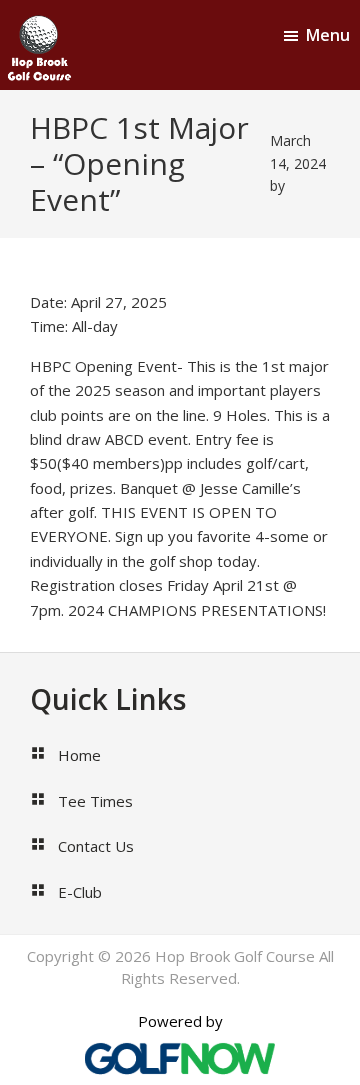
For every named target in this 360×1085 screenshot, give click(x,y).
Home (79, 755)
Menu (328, 35)
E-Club (80, 892)
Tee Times (95, 801)
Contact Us (96, 846)
